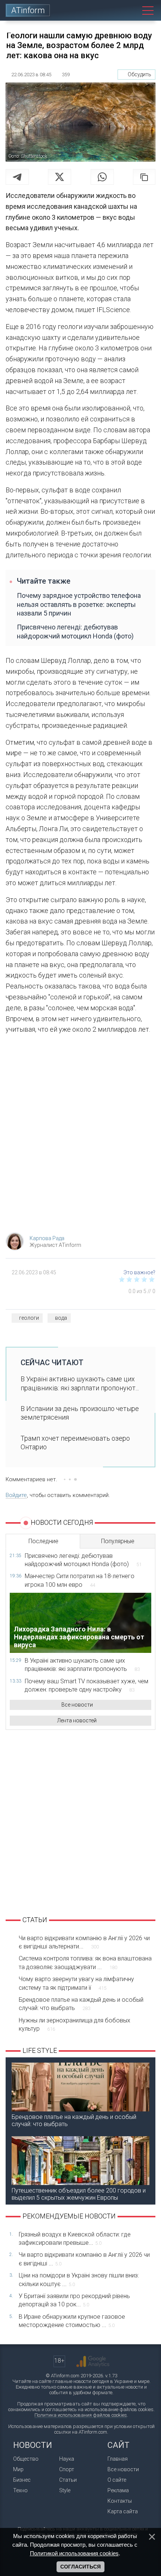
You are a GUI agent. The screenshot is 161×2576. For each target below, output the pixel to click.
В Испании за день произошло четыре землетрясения (80, 1413)
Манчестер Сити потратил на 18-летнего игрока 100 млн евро (80, 1580)
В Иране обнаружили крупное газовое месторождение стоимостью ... (72, 2321)
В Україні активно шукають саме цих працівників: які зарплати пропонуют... (80, 1383)
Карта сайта (123, 2511)
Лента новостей (77, 1720)
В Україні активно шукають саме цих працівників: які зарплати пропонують (82, 1665)
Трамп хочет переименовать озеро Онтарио (75, 1443)
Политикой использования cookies (74, 2553)
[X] (60, 177)
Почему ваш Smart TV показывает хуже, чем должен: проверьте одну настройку (86, 1685)
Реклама (118, 2490)
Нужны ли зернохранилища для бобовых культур (75, 2024)
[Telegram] (17, 177)
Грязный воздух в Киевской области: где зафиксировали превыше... (75, 2239)
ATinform (28, 10)
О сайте (117, 2480)
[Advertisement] (80, 1136)
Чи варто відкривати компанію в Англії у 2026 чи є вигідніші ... (84, 2259)
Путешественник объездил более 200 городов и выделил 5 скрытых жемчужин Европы (79, 2194)
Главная (118, 2459)
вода (61, 1318)
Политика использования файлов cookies (81, 2415)
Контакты (120, 2501)
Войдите (16, 1495)
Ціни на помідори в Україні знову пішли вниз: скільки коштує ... (79, 2279)
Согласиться (80, 2567)
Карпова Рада (47, 1238)
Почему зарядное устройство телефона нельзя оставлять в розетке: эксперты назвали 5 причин (79, 604)
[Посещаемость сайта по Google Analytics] (93, 2362)
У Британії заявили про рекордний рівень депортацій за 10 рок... (74, 2300)
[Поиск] (131, 10)
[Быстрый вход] (114, 10)
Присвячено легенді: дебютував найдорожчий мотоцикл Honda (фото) (75, 631)
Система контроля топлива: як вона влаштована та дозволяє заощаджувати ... (85, 1963)
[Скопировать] (144, 177)
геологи (29, 1318)
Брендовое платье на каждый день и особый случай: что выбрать (81, 2004)
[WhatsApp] (102, 177)
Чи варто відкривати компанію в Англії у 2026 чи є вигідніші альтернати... (84, 1942)
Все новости (77, 1705)
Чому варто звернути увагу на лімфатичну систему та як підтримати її (76, 1983)
